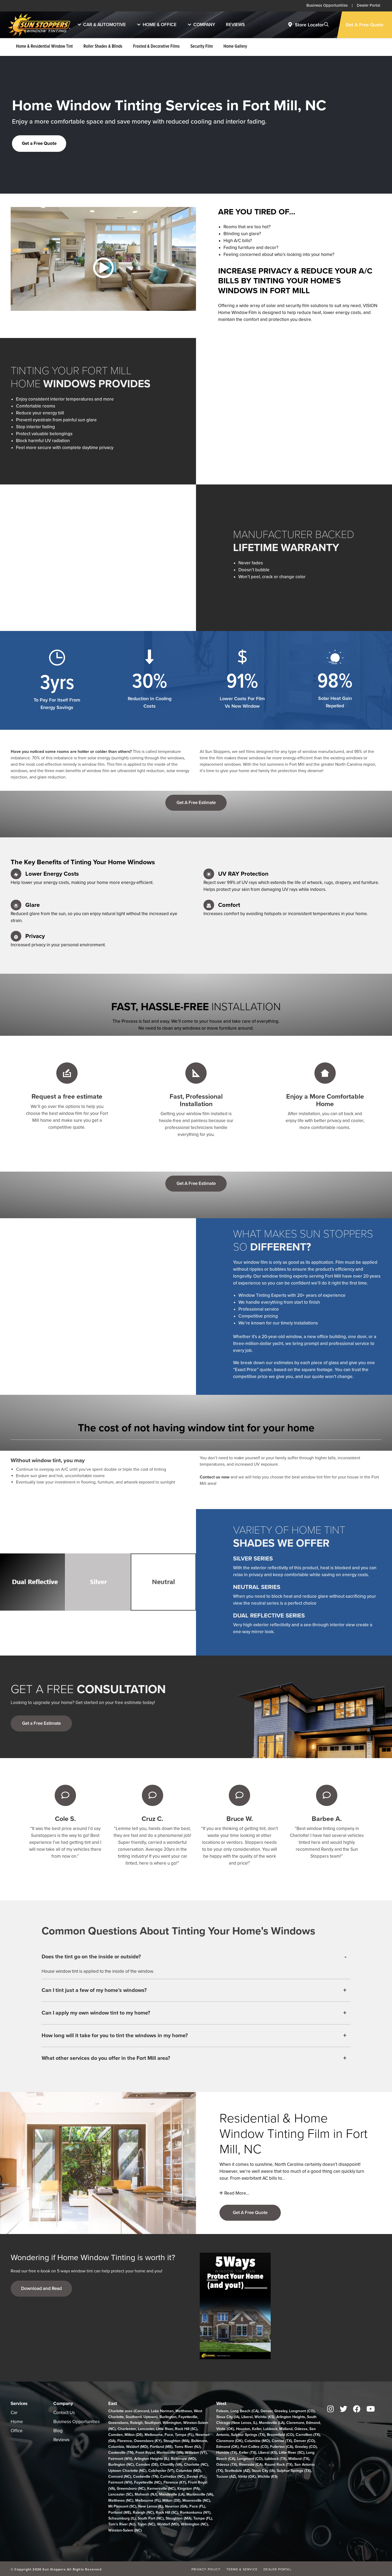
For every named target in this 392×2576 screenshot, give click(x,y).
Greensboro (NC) (131, 2489)
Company (204, 25)
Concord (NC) (120, 2477)
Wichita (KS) (264, 2417)
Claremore (295, 2423)
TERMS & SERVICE (242, 2569)
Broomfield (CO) (280, 2435)
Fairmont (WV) (120, 2459)
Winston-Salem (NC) (125, 2530)
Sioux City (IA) (228, 2417)
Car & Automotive (105, 25)
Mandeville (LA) (172, 2494)
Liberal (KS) (268, 2453)
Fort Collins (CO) (254, 2447)
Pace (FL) (197, 2506)
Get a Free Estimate (41, 1723)
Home (17, 2422)
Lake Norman (162, 2411)
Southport (153, 2423)
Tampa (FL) (184, 2435)
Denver (267, 2411)
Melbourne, (154, 2435)
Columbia (116, 2447)
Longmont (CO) (302, 2411)
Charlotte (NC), (196, 2465)
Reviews (235, 25)
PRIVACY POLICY (206, 2569)
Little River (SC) (292, 2453)
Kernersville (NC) (161, 2489)
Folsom (222, 2411)
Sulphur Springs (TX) (248, 2435)
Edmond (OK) (227, 2447)
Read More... (237, 2193)
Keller (257, 2429)
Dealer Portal (369, 5)
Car (14, 2413)
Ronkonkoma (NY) (195, 2512)
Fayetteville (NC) (148, 2482)
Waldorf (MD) (137, 2447)
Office (17, 2431)
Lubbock (270, 2429)
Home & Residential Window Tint (44, 47)
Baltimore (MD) (183, 2459)
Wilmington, (172, 2423)
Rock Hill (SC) (186, 2429)
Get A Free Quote (365, 25)
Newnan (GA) (176, 2506)
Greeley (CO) (306, 2447)
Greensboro (118, 2423)
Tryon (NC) (146, 2524)
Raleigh (136, 2423)
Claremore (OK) (229, 2441)
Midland (286, 2429)
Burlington (168, 2417)
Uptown (150, 2417)
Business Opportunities (327, 5)
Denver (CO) (304, 2441)
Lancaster (146, 2429)
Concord (142, 2411)
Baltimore (199, 2441)
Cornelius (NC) (173, 2477)
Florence (125, 2441)
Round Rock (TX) (279, 2465)
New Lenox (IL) (151, 2506)
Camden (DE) (147, 2465)
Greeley (281, 2411)
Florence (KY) (175, 2482)
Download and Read (41, 2288)
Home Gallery (235, 47)
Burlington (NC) (121, 2465)
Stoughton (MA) (176, 2441)
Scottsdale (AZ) (237, 2471)
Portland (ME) (161, 2447)
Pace (169, 2435)
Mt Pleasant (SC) (122, 2506)
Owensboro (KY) (148, 2441)
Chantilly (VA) (171, 2465)
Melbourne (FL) (148, 2500)
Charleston (127, 2429)
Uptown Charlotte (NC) (127, 2471)
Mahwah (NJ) (146, 2494)
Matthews (184, 2411)
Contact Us (64, 2413)
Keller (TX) (248, 2453)
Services (19, 2404)
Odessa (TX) (227, 2465)
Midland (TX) (299, 2459)
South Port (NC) (151, 2518)
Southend (134, 2417)
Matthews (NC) (121, 2500)
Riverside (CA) (251, 2465)
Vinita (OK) (225, 2429)
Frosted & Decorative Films (156, 47)
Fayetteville (188, 2417)
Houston (243, 2429)
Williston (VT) (196, 2453)
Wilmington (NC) (194, 2524)
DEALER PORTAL (277, 2569)
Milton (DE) (134, 2435)
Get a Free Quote (39, 143)
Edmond (313, 2423)
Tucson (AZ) (226, 2477)
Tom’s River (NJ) (122, 2524)
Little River (165, 2429)
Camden (115, 2435)
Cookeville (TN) (121, 2453)
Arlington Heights (291, 2417)
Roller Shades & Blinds (103, 47)
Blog (58, 2431)
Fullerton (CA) (282, 2447)
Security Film (202, 47)
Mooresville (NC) (196, 2500)
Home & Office (160, 25)
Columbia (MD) (189, 2471)
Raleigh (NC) (143, 2512)
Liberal (247, 2417)
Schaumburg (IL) (122, 2518)
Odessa (301, 2429)
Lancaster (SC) (121, 2494)
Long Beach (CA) (245, 2411)
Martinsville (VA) (170, 2453)
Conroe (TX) (282, 2441)
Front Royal (145, 2453)
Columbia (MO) (257, 2441)
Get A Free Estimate (196, 803)
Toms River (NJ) (188, 2447)
